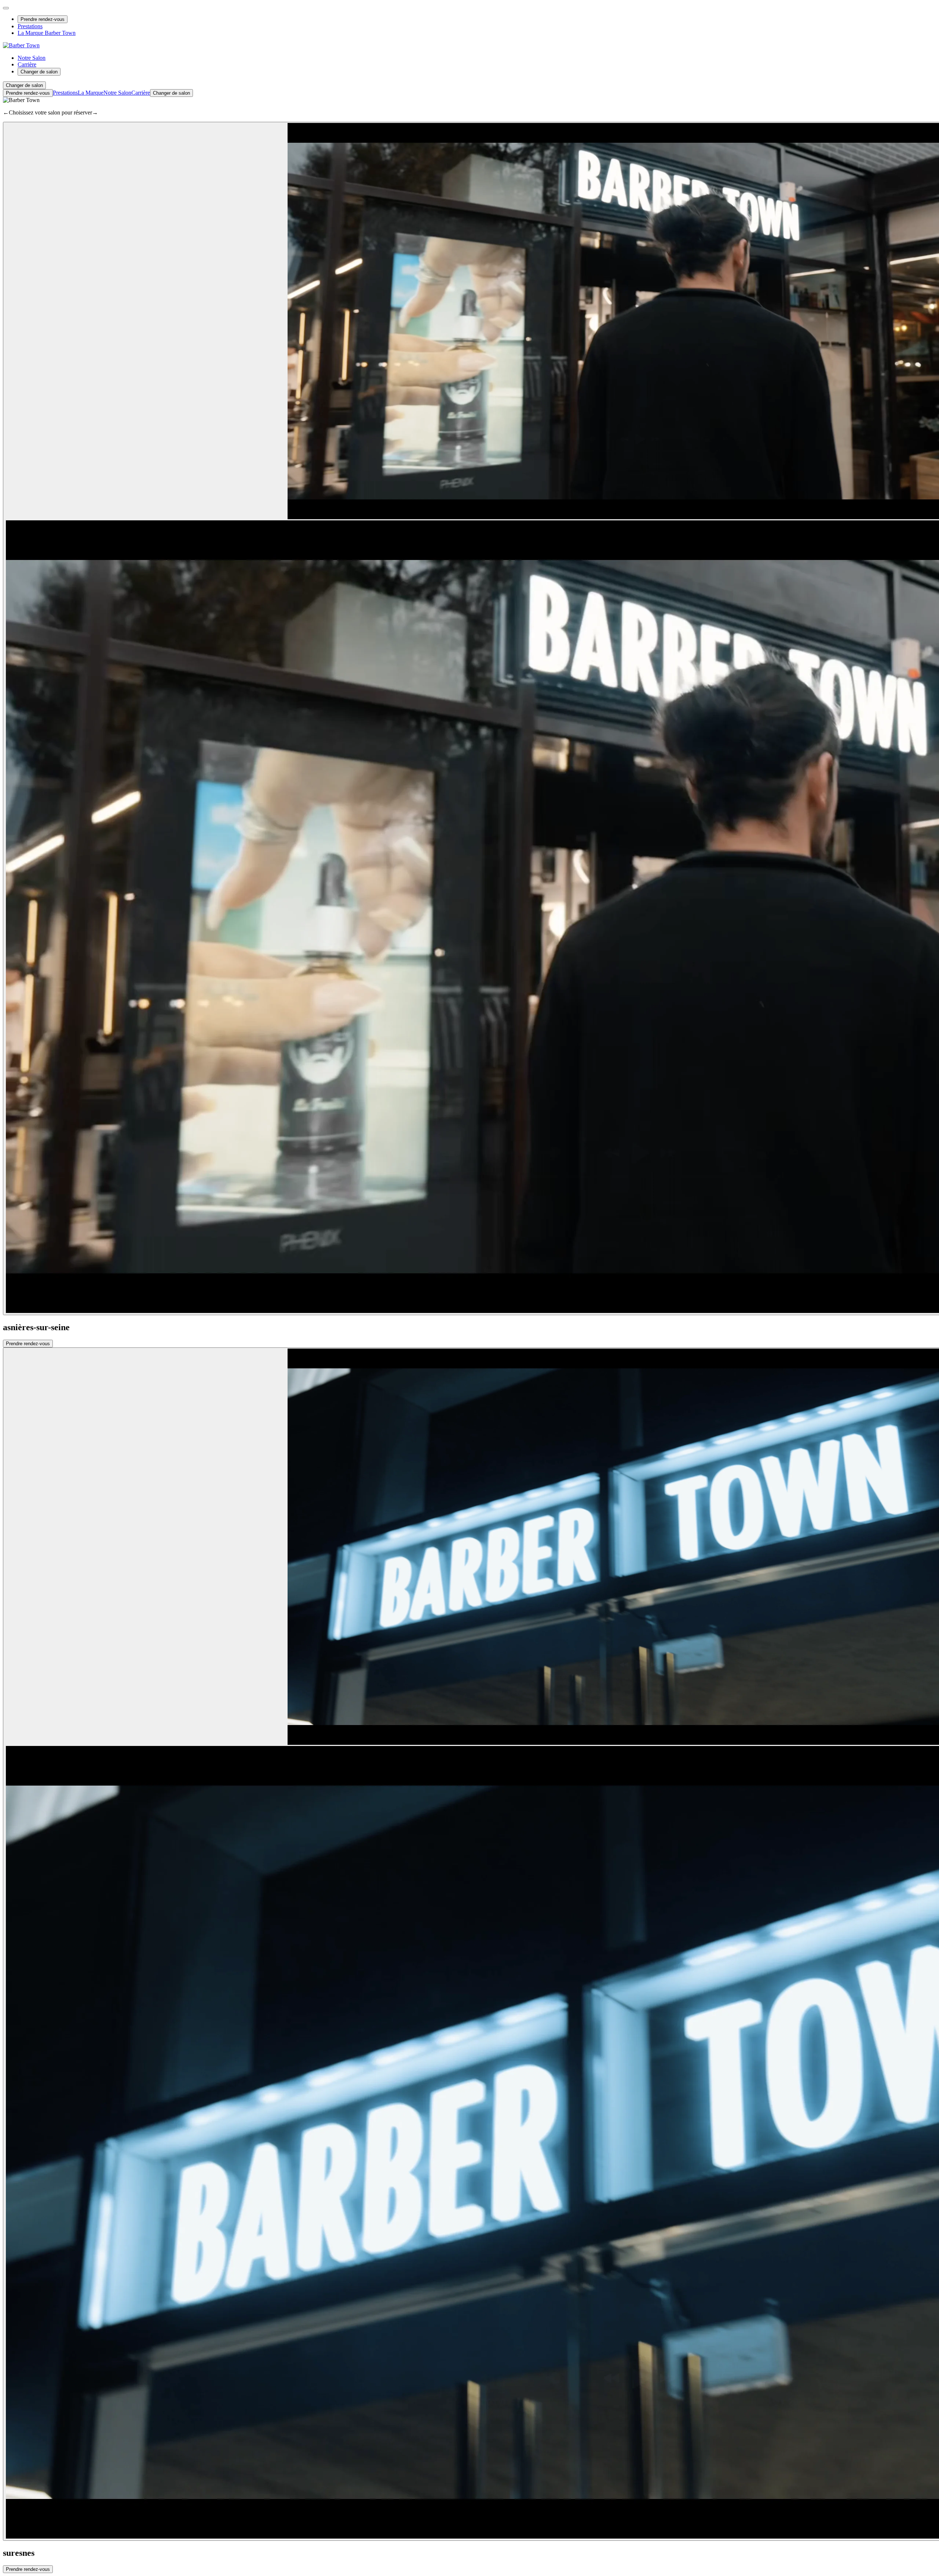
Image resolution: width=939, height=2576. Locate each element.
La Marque (91, 93)
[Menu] (6, 8)
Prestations (30, 26)
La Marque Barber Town (47, 33)
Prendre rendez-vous (43, 19)
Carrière (27, 64)
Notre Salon (32, 58)
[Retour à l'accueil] (21, 45)
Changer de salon (39, 72)
